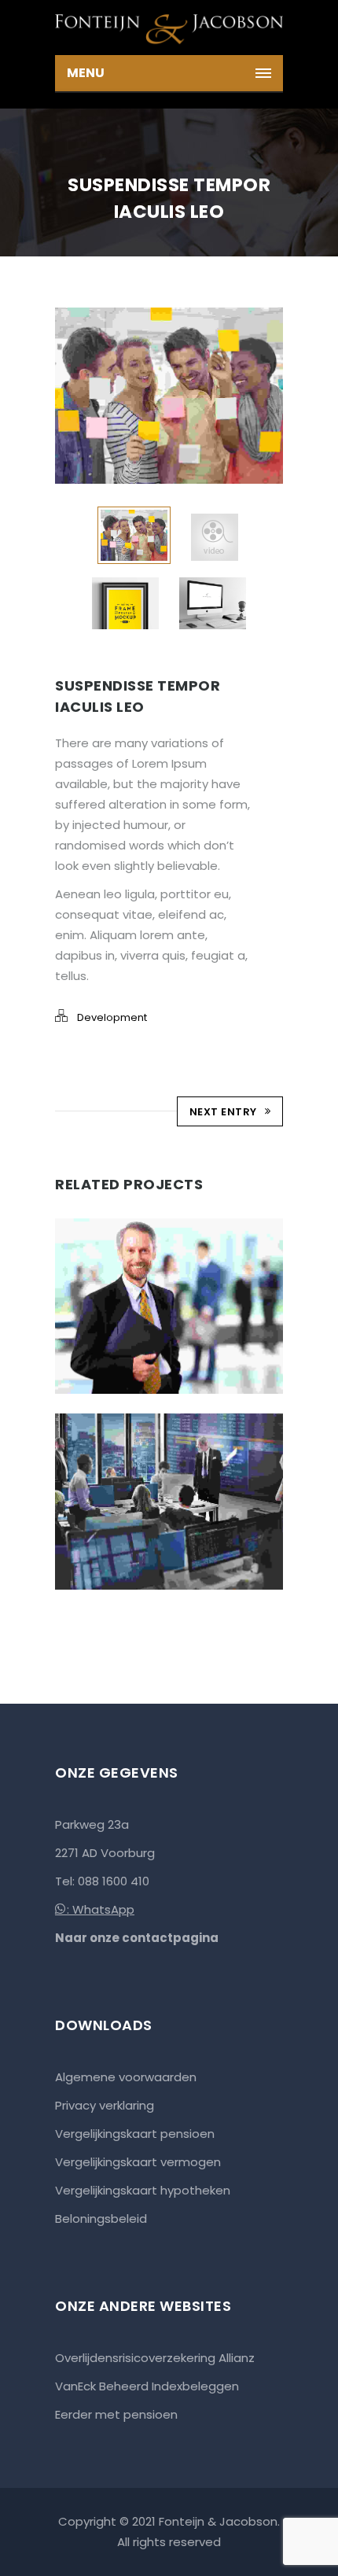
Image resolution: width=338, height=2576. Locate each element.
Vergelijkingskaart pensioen (135, 2134)
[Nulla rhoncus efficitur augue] (147, 1415)
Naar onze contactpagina (137, 1938)
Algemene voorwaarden (126, 2077)
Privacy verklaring (105, 2105)
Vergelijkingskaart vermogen (138, 2162)
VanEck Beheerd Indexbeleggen (147, 2386)
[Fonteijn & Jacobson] (169, 28)
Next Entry (223, 1112)
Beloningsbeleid (101, 2219)
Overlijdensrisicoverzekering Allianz (155, 2358)
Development (112, 1017)
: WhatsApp (101, 1909)
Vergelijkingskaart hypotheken (143, 2190)
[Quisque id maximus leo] (147, 1219)
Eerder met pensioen (116, 2414)
